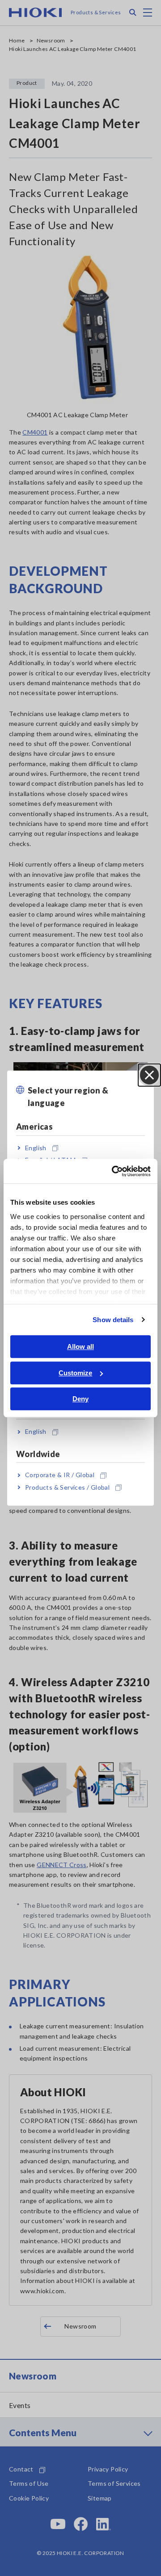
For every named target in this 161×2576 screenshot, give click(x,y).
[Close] (149, 1075)
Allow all (80, 1347)
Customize (75, 1373)
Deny (80, 1399)
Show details (113, 1320)
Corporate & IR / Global (60, 1475)
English (36, 1148)
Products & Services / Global (67, 1487)
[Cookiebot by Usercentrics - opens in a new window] (114, 1171)
